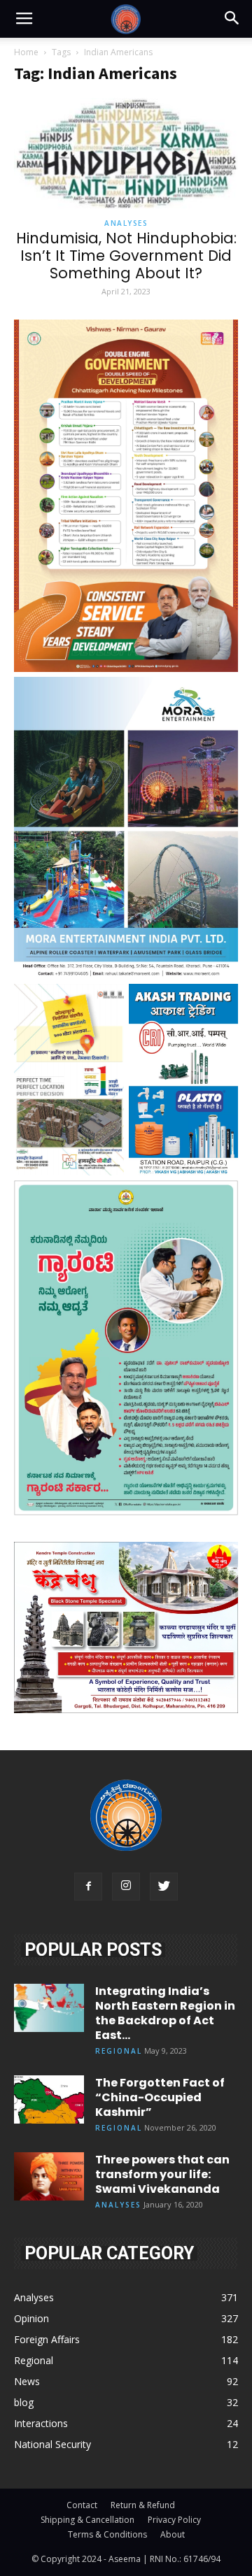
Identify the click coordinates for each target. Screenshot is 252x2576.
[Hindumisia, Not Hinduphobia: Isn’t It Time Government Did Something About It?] (126, 153)
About (173, 2534)
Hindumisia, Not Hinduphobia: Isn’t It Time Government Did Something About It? (126, 256)
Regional (119, 2051)
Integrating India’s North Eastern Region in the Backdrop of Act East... (165, 2013)
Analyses (126, 223)
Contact (82, 2505)
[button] (232, 19)
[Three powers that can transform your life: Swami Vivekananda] (49, 2176)
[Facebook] (88, 1887)
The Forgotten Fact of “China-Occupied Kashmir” (160, 2097)
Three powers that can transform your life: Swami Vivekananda (162, 2174)
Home (26, 52)
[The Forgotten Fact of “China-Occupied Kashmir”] (49, 2099)
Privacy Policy (174, 2520)
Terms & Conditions (107, 2534)
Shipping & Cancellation (87, 2520)
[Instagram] (126, 1887)
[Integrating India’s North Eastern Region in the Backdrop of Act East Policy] (49, 2008)
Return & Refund (143, 2505)
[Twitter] (164, 1887)
